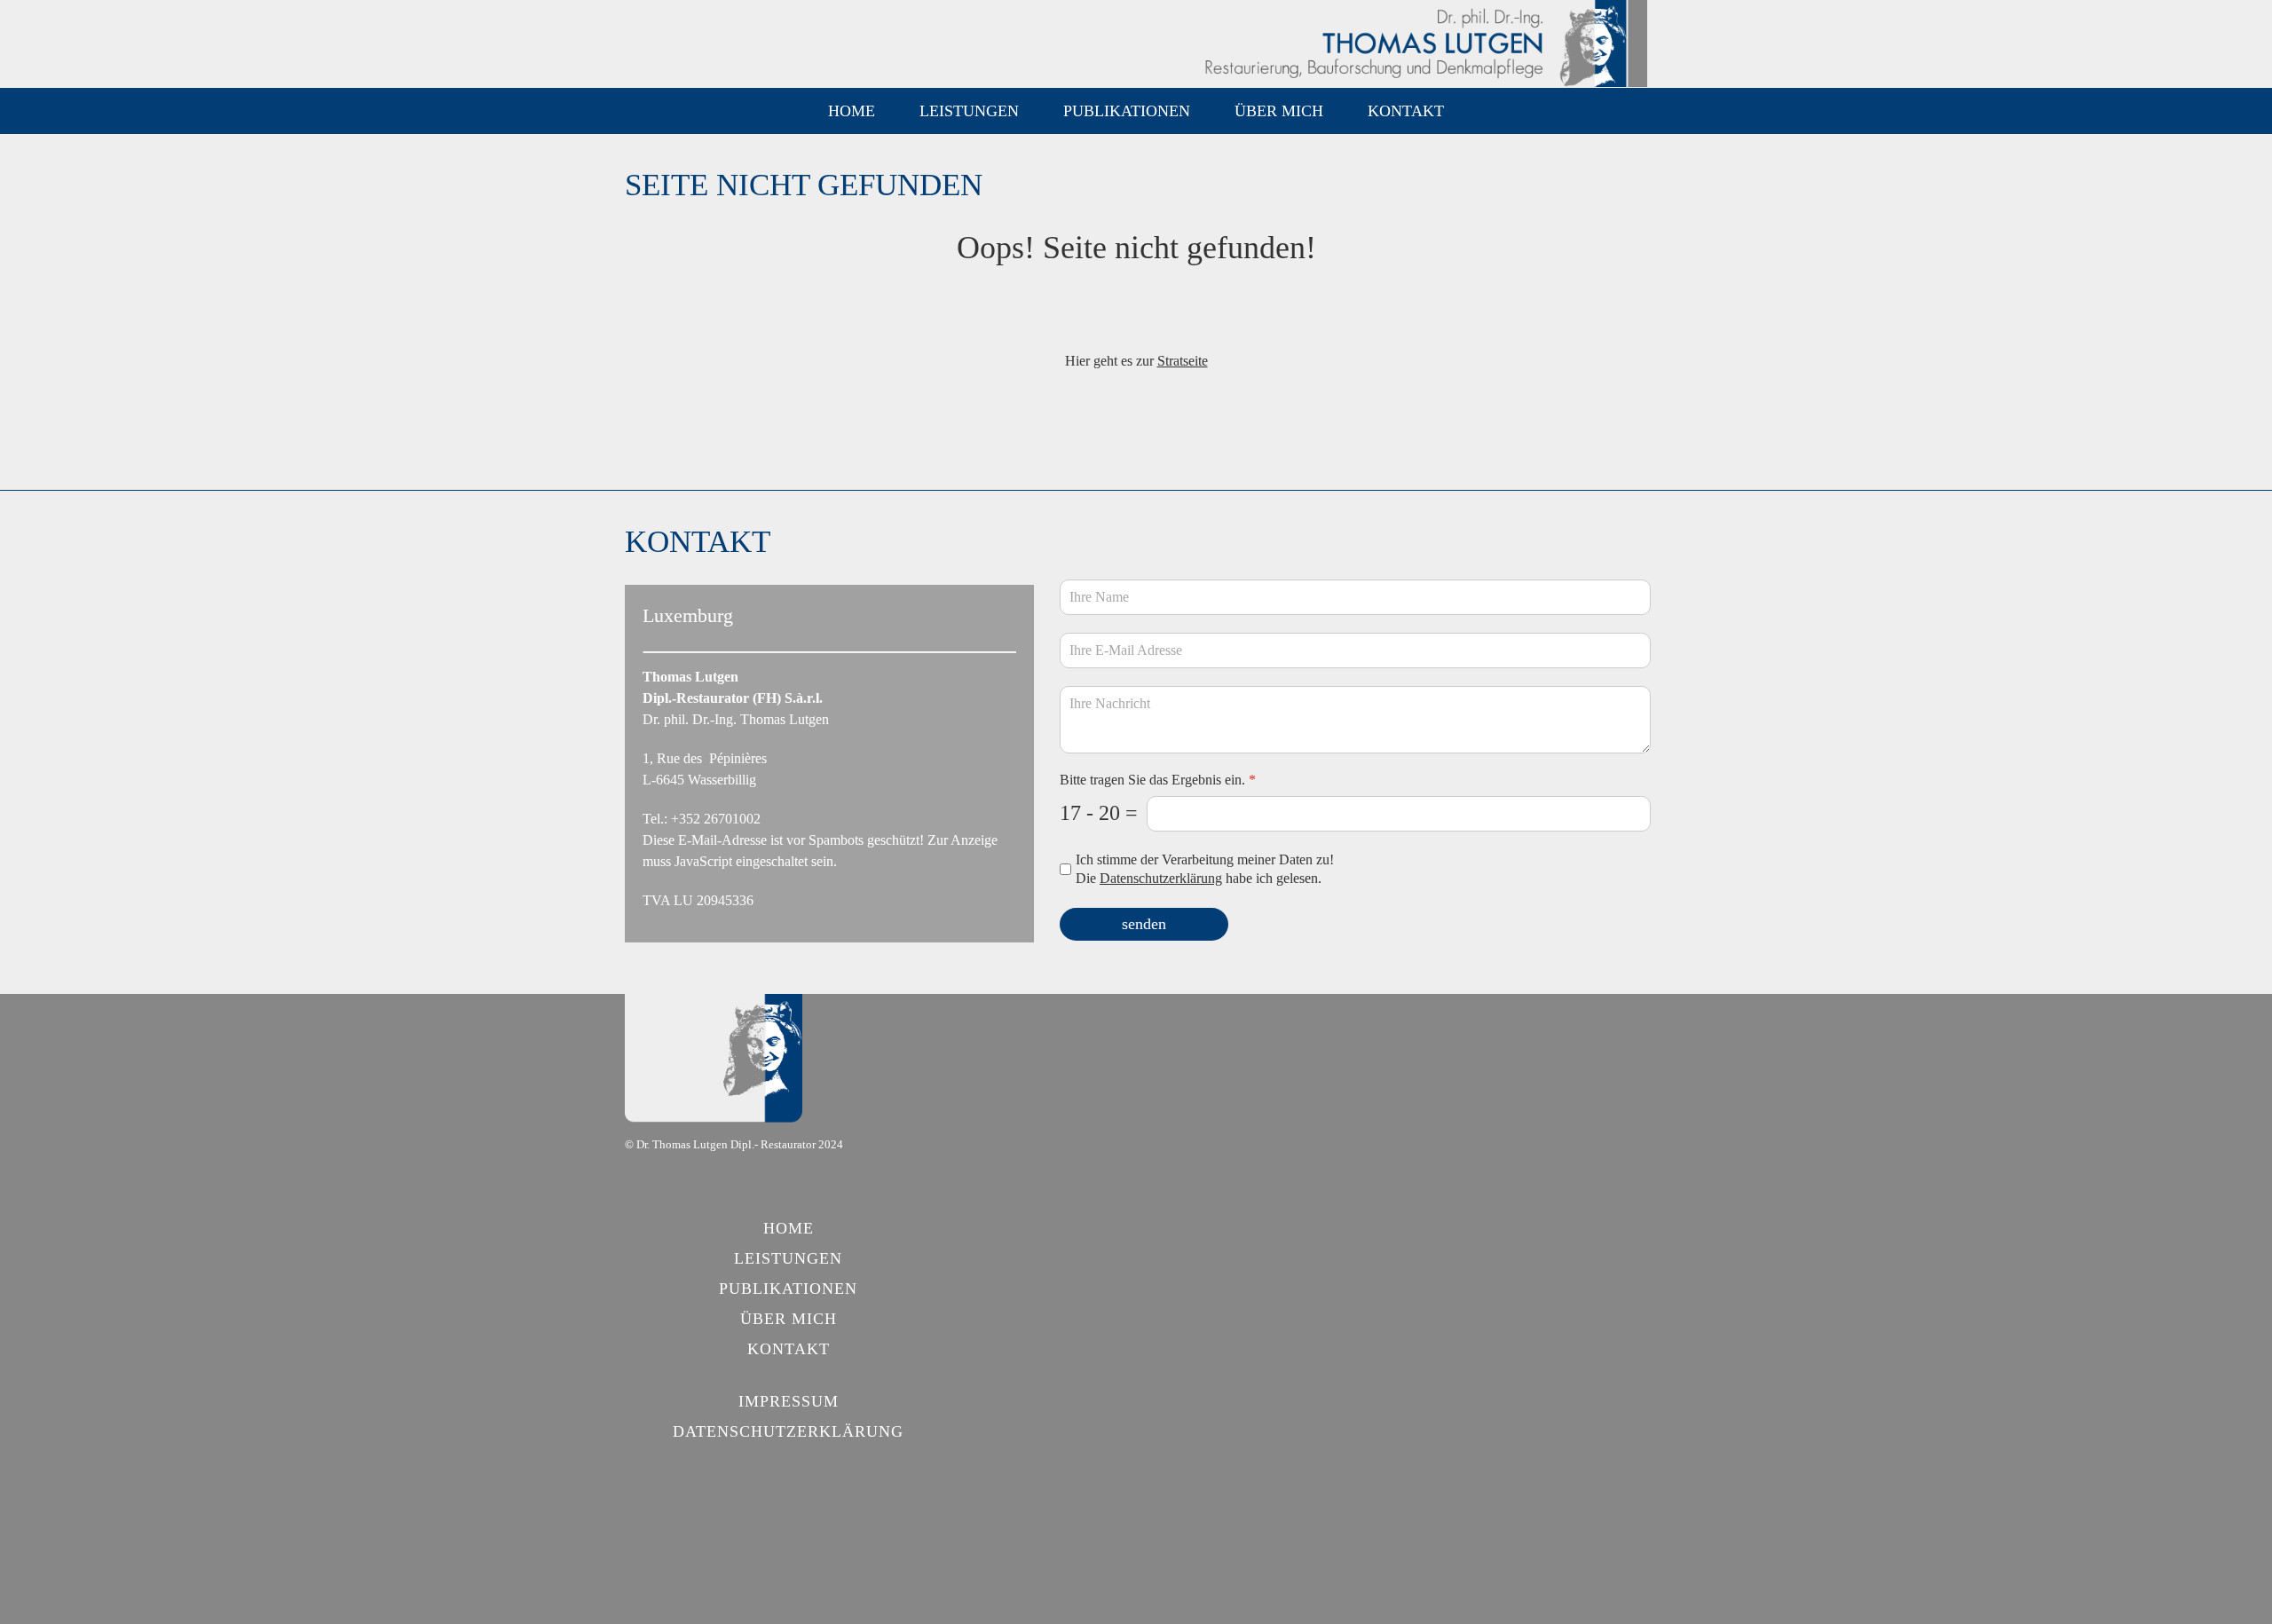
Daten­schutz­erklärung (788, 1431)
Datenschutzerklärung (1161, 878)
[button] (969, 111)
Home (852, 111)
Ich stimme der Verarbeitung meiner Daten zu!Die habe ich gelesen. (1205, 869)
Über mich (1279, 111)
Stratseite (1183, 361)
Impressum (789, 1401)
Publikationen (1127, 111)
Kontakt (1406, 111)
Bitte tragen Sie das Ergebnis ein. (1158, 780)
